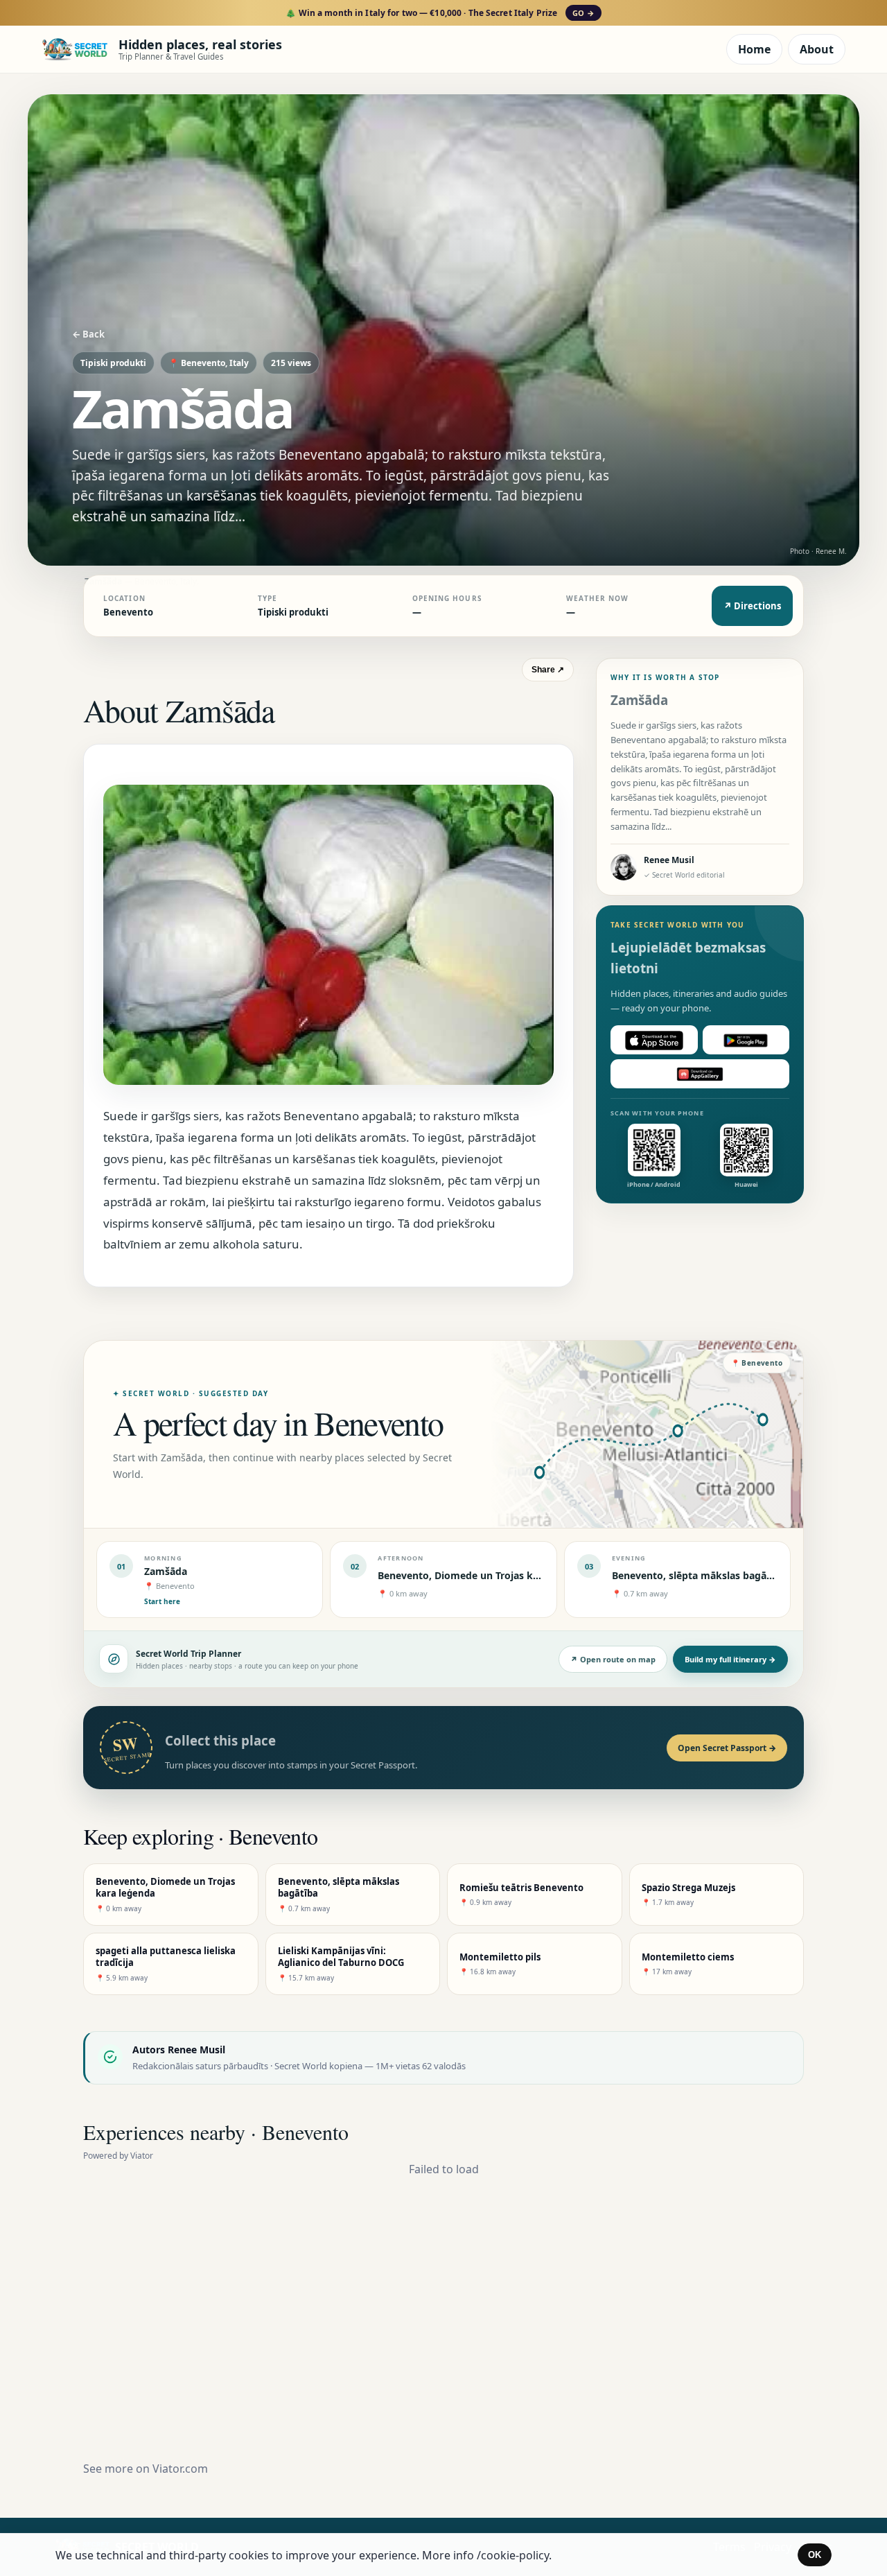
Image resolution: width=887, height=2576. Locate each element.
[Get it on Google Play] (746, 1041)
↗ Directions (752, 606)
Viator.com (180, 2469)
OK (815, 2555)
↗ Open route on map (613, 1659)
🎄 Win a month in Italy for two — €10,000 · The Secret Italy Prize (440, 13)
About (817, 49)
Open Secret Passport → (727, 1748)
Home (754, 49)
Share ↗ (548, 670)
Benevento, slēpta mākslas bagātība (699, 1575)
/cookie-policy (513, 2555)
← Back (88, 334)
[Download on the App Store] (654, 1041)
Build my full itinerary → (730, 1659)
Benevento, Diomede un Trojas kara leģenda (483, 1575)
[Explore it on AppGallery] (700, 1074)
